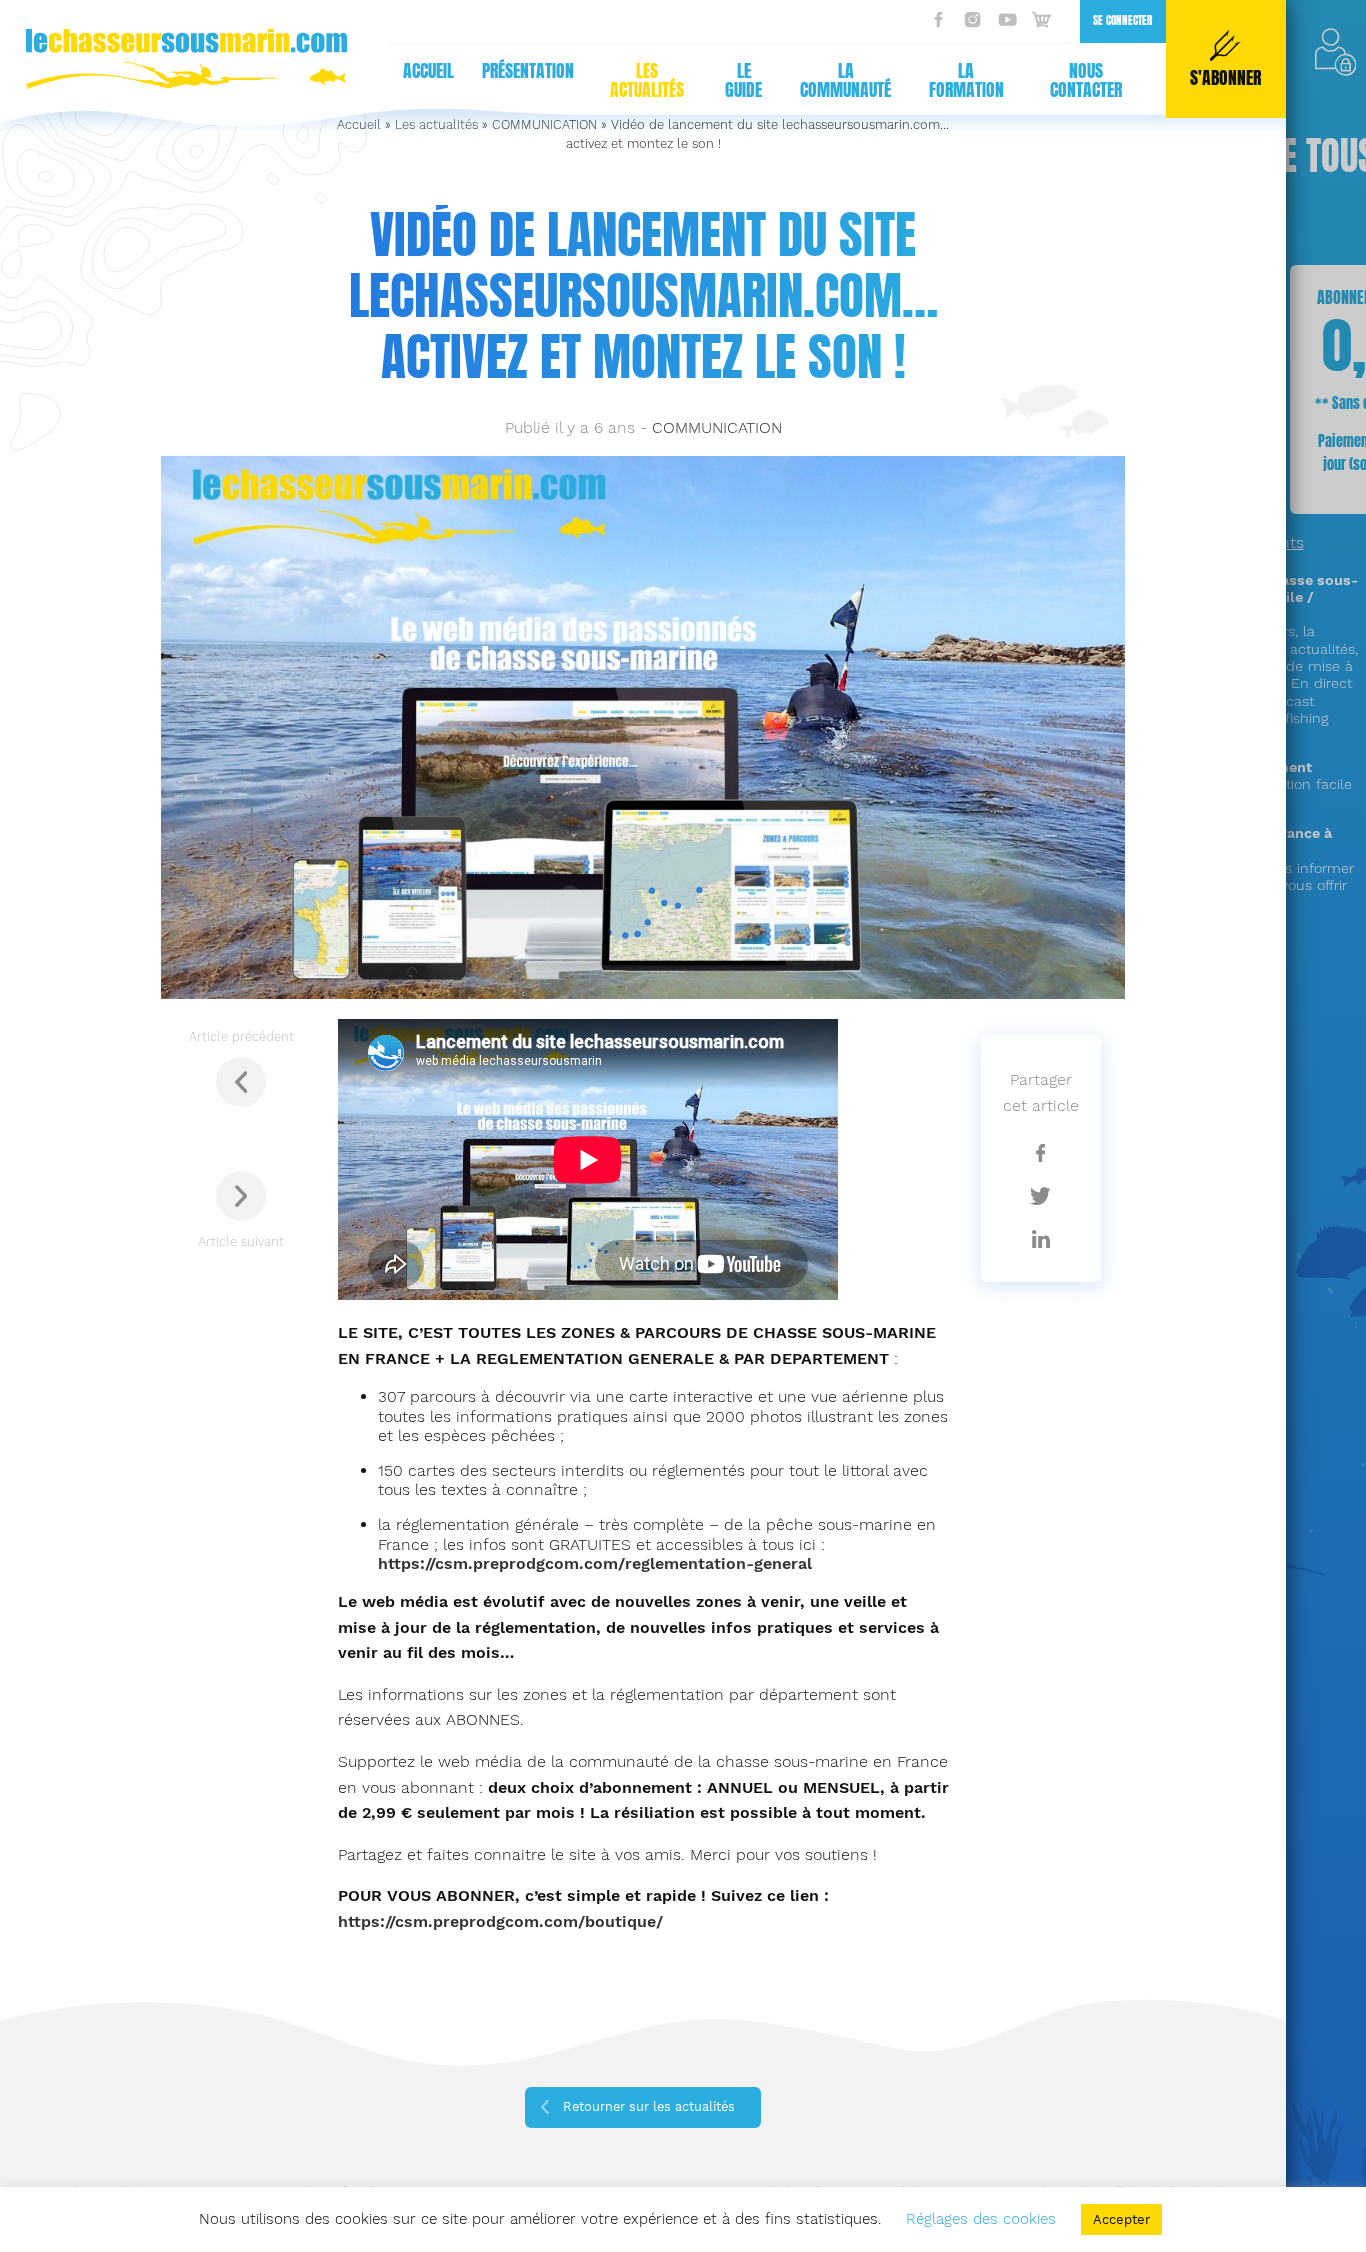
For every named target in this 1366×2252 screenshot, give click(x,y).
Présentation (528, 71)
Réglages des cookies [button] (981, 2219)
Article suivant (241, 1241)
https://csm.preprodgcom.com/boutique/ (500, 1921)
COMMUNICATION (717, 427)
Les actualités (647, 80)
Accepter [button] (1121, 2219)
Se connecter (1122, 20)
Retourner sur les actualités (649, 2106)
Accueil (428, 71)
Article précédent (241, 1036)
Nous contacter (1086, 80)
